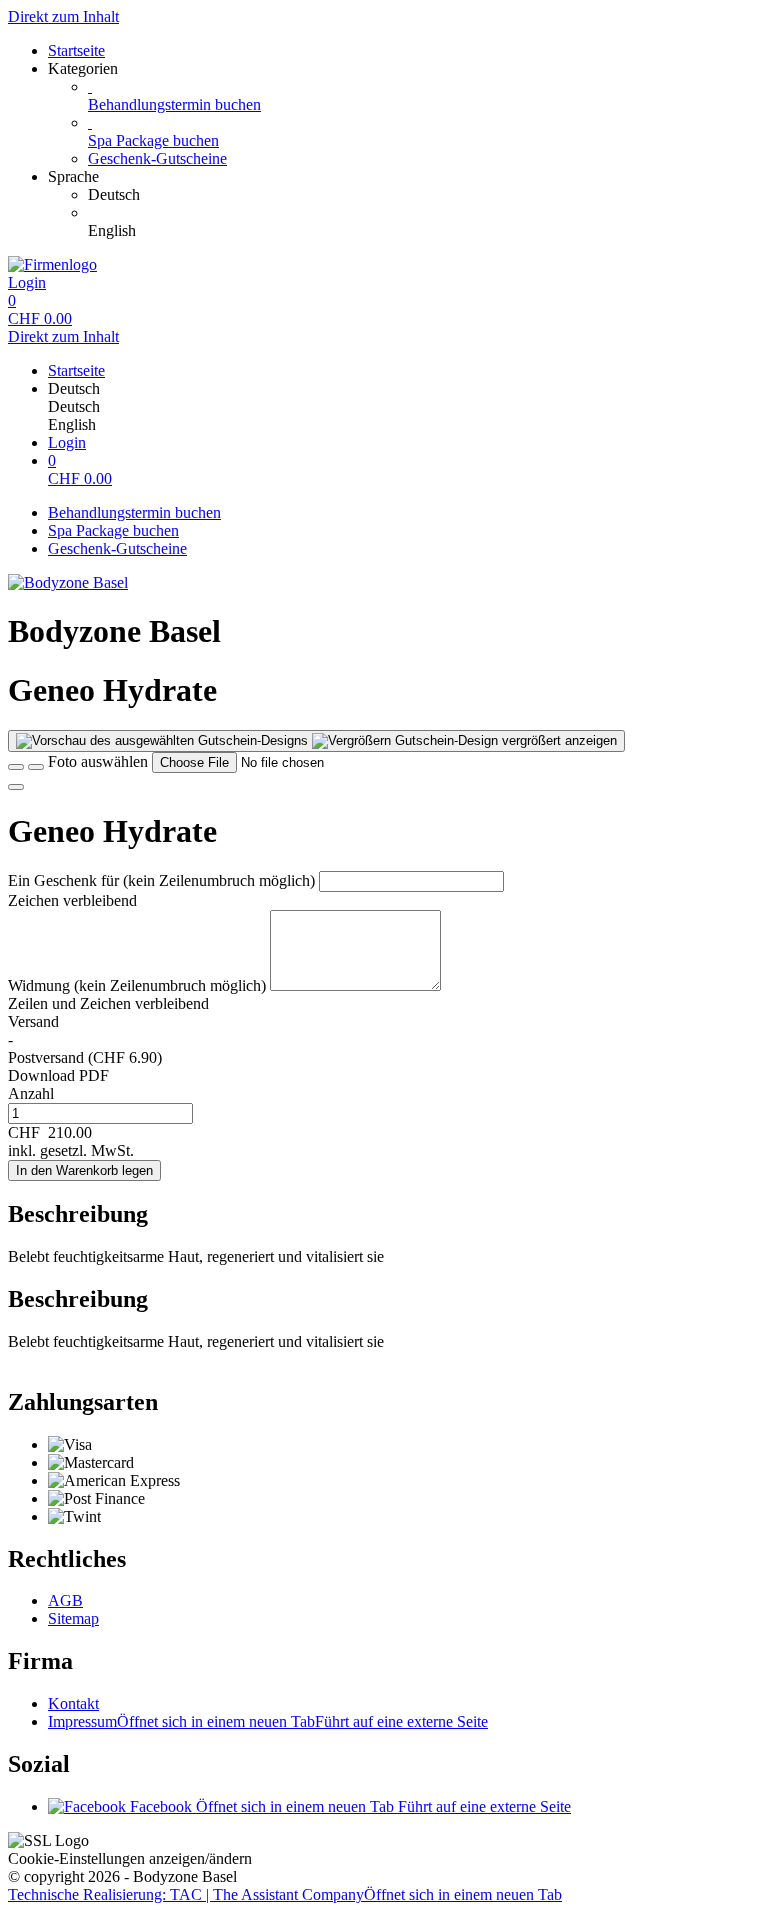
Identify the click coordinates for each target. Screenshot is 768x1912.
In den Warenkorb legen (84, 1170)
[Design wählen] (36, 767)
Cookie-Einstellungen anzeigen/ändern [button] (130, 1858)
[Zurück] (16, 767)
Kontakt (73, 1703)
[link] (424, 195)
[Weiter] (16, 787)
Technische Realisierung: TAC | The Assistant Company (285, 1894)
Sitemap (73, 1618)
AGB (65, 1600)
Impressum (268, 1721)
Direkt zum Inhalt (63, 16)
